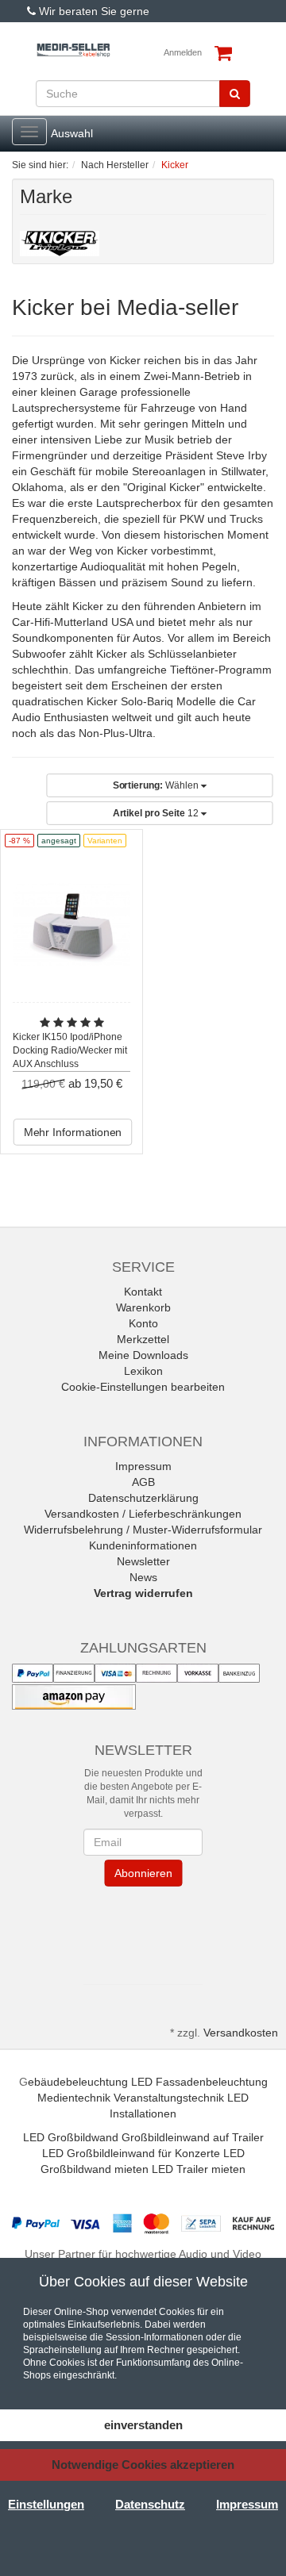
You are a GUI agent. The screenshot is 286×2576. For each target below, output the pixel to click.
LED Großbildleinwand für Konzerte (131, 2153)
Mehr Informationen (73, 1132)
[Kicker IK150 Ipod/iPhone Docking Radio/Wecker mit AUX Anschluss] (71, 925)
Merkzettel (143, 1339)
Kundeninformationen (143, 1545)
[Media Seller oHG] (73, 50)
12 (157, 813)
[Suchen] (235, 94)
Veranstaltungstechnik (169, 2098)
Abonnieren (143, 1873)
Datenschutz (150, 2504)
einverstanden (143, 2425)
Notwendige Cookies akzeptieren (143, 2465)
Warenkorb (143, 1307)
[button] (143, 1931)
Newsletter (143, 1561)
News (143, 1577)
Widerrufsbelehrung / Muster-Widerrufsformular (143, 1530)
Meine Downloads (143, 1355)
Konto (143, 1323)
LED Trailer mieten (199, 2169)
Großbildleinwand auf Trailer (193, 2137)
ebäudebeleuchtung (78, 2082)
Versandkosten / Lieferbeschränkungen (143, 1514)
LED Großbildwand (71, 2137)
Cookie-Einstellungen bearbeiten (143, 1387)
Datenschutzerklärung (143, 1498)
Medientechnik (74, 2098)
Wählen (157, 785)
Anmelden (183, 52)
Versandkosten (241, 2033)
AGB (143, 1482)
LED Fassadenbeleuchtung (199, 2082)
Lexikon (143, 1371)
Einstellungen (46, 2504)
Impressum (143, 1466)
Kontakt (143, 1292)
